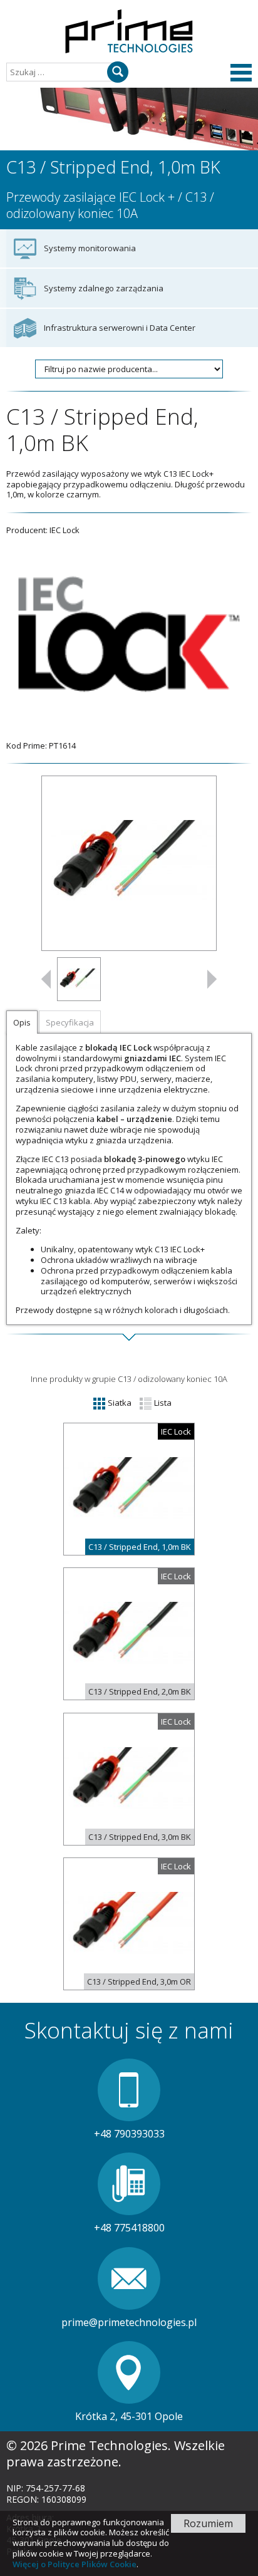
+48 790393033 (129, 2134)
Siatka (119, 1403)
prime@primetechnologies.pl (129, 2322)
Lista (162, 1403)
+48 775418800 (129, 2228)
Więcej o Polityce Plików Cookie (75, 2564)
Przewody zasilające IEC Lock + (90, 197)
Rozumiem (208, 2523)
